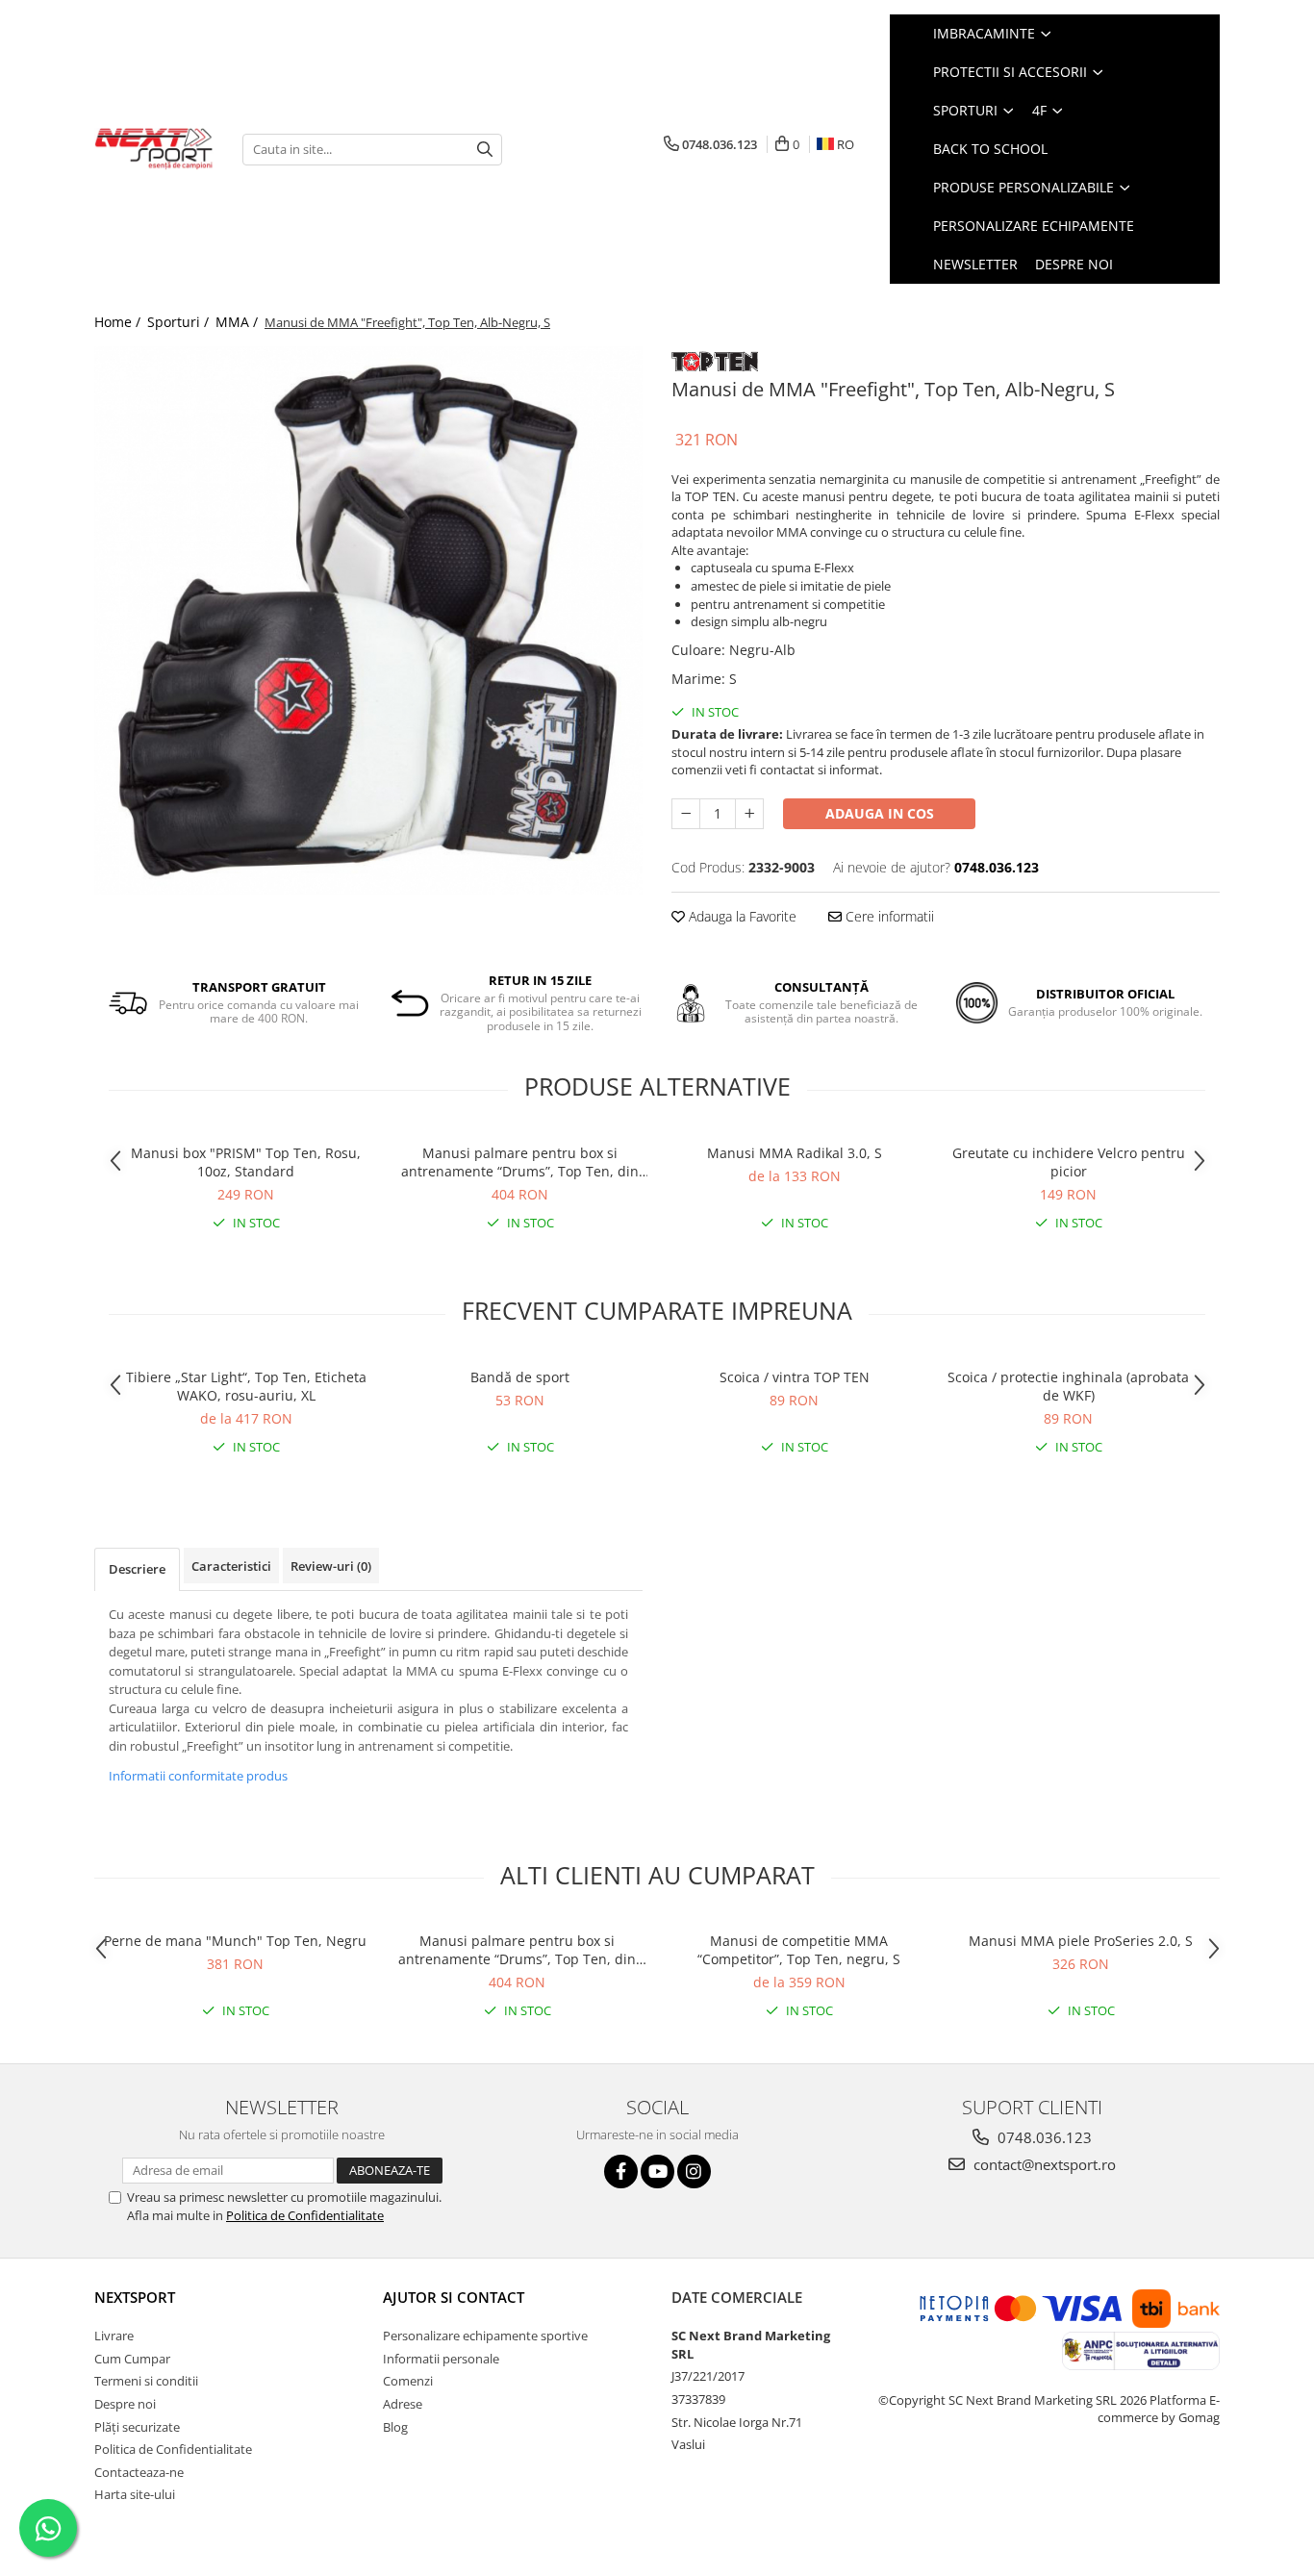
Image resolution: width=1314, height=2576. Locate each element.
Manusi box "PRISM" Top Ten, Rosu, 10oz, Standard (246, 1162)
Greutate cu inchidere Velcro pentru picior (1069, 1162)
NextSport (135, 2297)
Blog (395, 2427)
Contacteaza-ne (139, 2472)
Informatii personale (441, 2359)
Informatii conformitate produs (198, 1776)
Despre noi (1074, 264)
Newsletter (975, 264)
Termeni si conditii (146, 2381)
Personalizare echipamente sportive (485, 2336)
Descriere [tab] (137, 1569)
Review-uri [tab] (331, 1566)
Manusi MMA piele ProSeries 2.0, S (1081, 1941)
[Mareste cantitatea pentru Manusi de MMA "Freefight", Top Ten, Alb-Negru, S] (749, 814)
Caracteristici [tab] (231, 1566)
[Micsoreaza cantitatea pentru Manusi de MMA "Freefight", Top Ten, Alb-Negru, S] (686, 814)
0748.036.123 (1043, 2137)
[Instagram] (694, 2172)
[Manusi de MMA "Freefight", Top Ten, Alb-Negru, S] (368, 620)
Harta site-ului (135, 2494)
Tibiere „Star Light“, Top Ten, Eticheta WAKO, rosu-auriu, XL (246, 1386)
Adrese (403, 2404)
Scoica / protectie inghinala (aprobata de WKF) (1068, 1386)
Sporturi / (180, 322)
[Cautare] (485, 150)
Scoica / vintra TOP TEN (795, 1377)
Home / (119, 322)
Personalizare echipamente (1034, 226)
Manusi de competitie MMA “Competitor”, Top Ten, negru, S (799, 1950)
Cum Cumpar (132, 2359)
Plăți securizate (137, 2427)
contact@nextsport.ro (1043, 2164)
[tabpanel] (368, 620)
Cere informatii (888, 916)
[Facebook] (621, 2172)
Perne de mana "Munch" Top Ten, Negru (235, 1941)
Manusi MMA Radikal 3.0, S (795, 1153)
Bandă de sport (520, 1377)
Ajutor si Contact (454, 2297)
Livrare (114, 2336)
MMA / (239, 322)
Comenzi (408, 2381)
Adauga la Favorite (741, 916)
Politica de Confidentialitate (305, 2215)
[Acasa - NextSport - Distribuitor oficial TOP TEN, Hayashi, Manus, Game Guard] (154, 149)
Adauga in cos (880, 813)
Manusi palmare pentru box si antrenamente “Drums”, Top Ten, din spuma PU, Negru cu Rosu (520, 1162)
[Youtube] (657, 2172)
